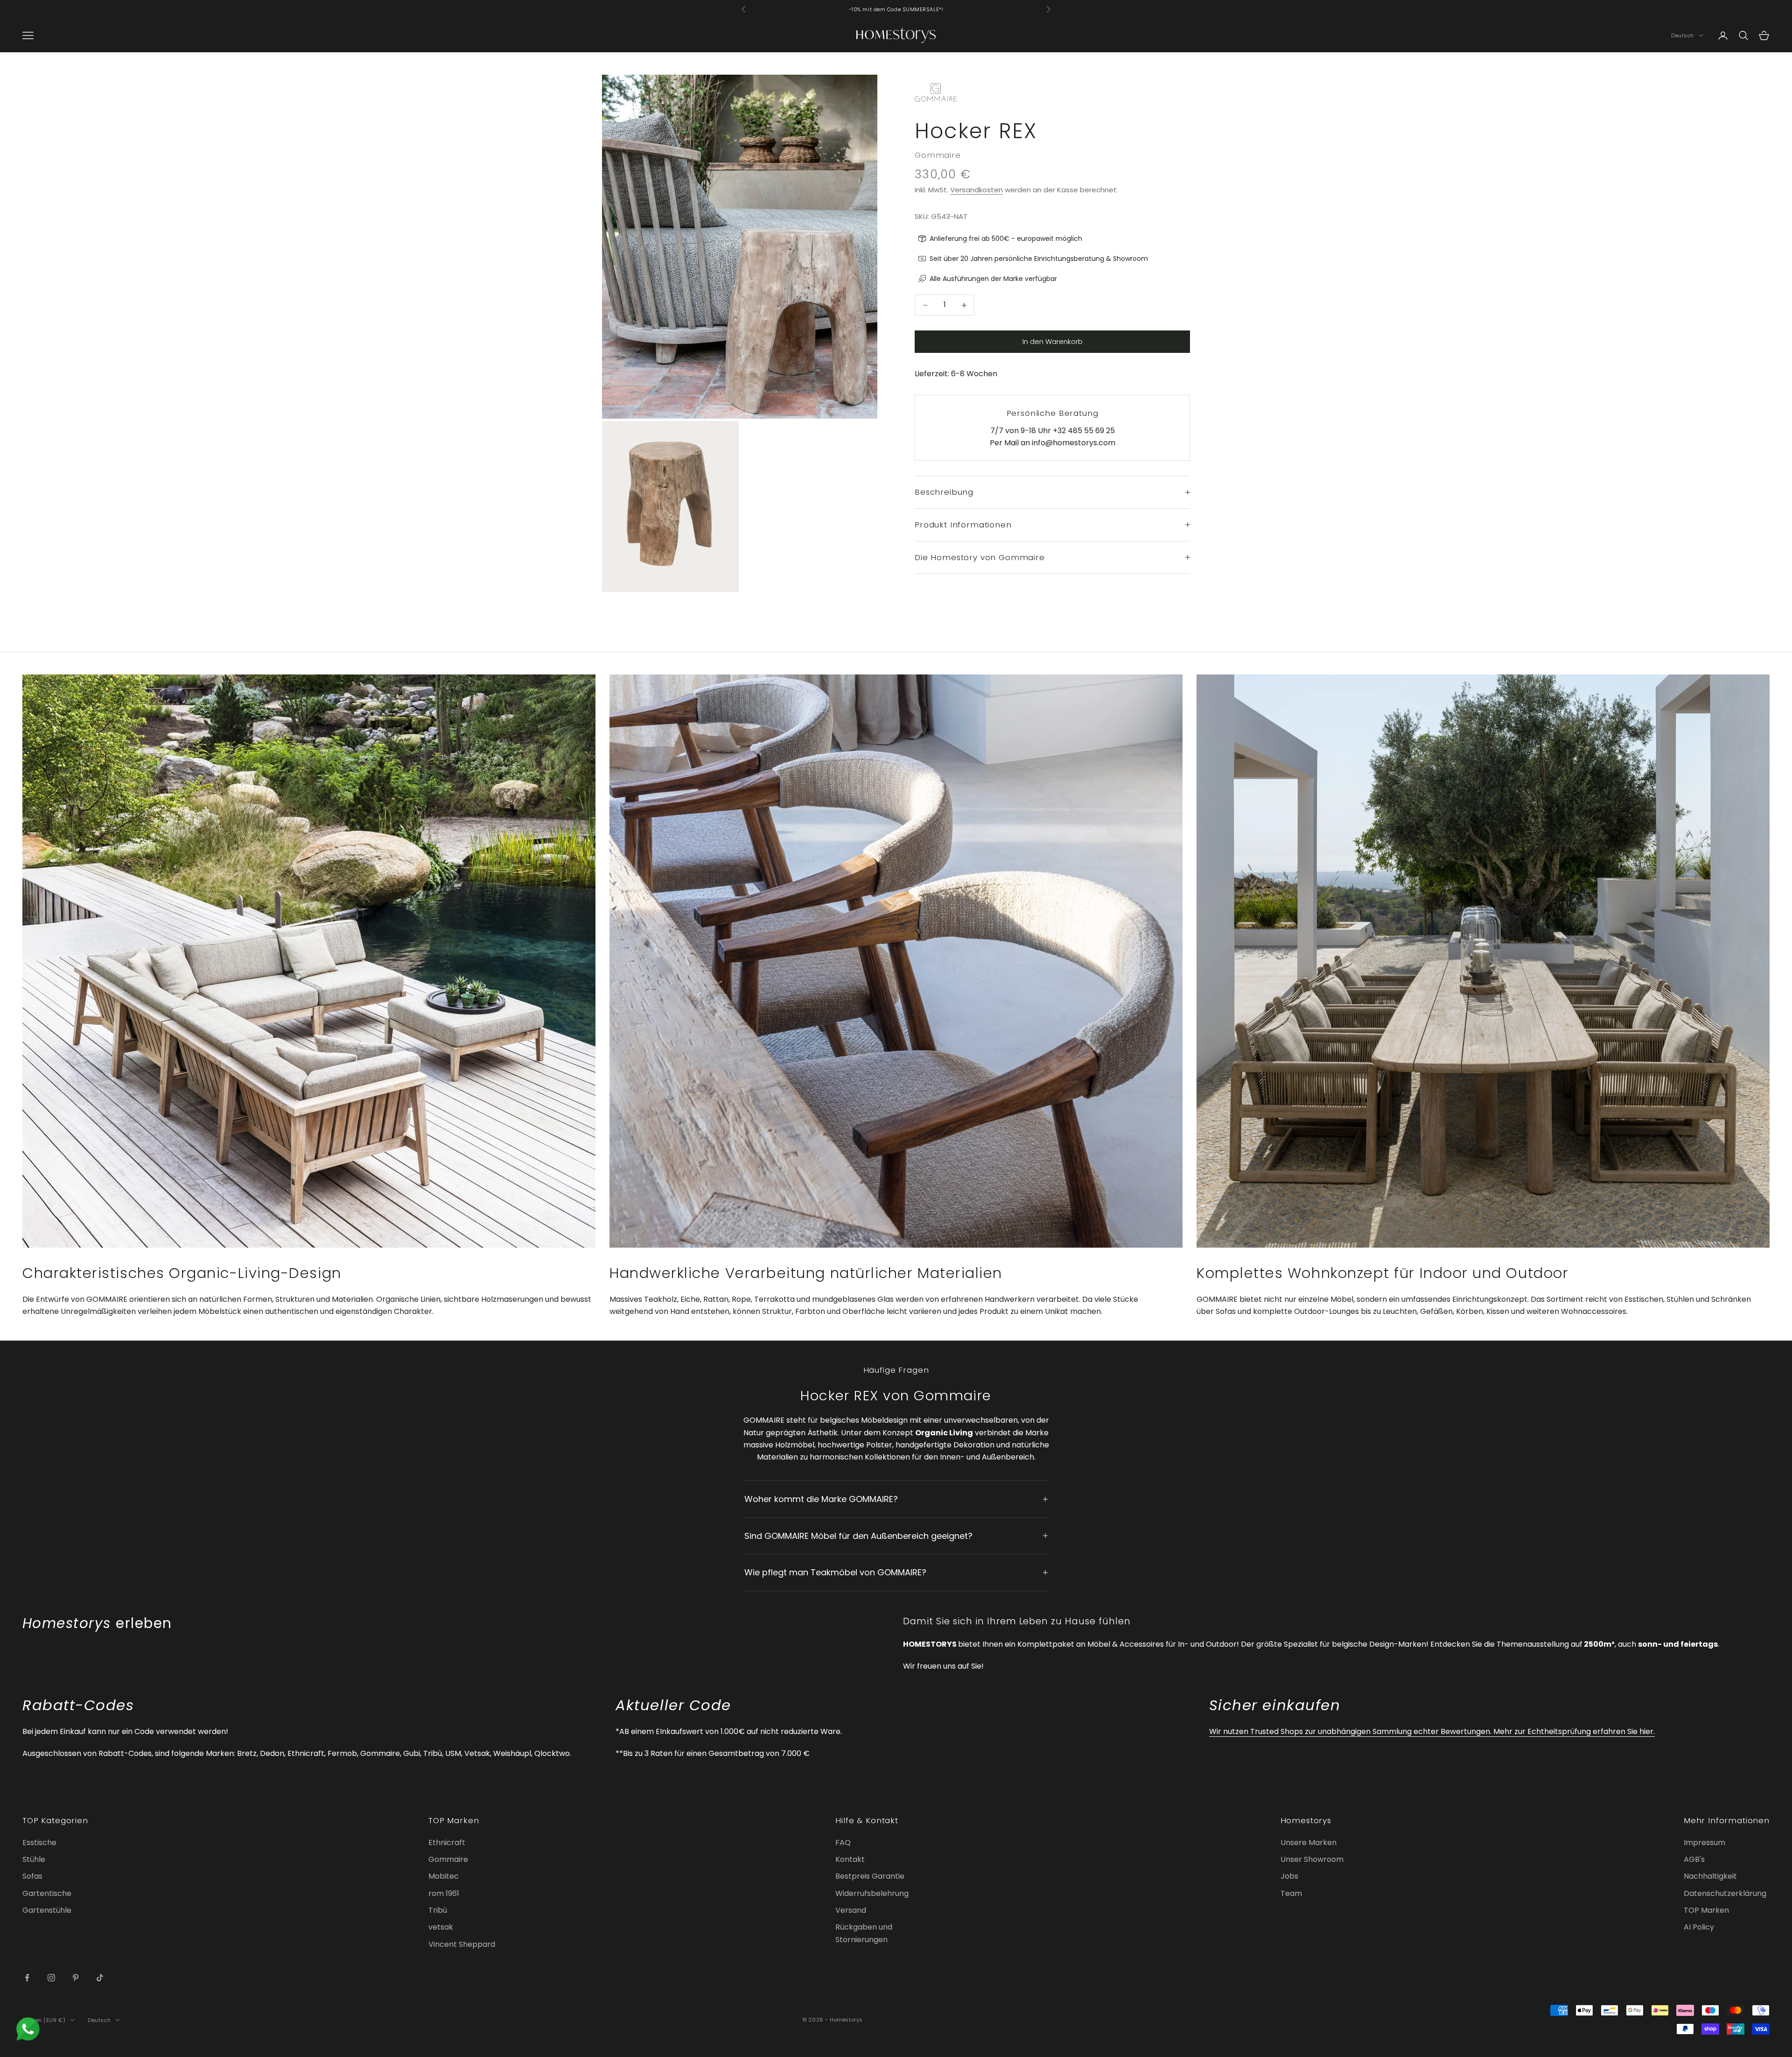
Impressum (1704, 1843)
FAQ (843, 1843)
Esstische (39, 1843)
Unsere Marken (1309, 1843)
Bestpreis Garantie (870, 1876)
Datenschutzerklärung (1725, 1893)
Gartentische (47, 1893)
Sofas (32, 1876)
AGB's (1694, 1859)
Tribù (438, 1910)
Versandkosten (976, 190)
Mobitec (444, 1876)
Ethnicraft (447, 1843)
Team (1291, 1893)
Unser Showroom (1312, 1859)
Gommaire (938, 155)
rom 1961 (444, 1893)
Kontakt (850, 1859)
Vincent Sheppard (462, 1944)
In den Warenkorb (1053, 341)
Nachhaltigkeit (1710, 1876)
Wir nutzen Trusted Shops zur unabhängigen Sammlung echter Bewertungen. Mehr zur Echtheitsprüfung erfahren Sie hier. (1432, 1731)
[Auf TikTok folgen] (100, 1978)
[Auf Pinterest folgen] (76, 1978)
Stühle (34, 1859)
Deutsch (1683, 35)
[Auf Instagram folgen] (51, 1978)
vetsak (441, 1927)
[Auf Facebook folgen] (27, 1978)
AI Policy (1699, 1927)
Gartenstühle (47, 1910)
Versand (851, 1910)
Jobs (1289, 1876)
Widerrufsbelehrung (872, 1893)
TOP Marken (1706, 1910)
